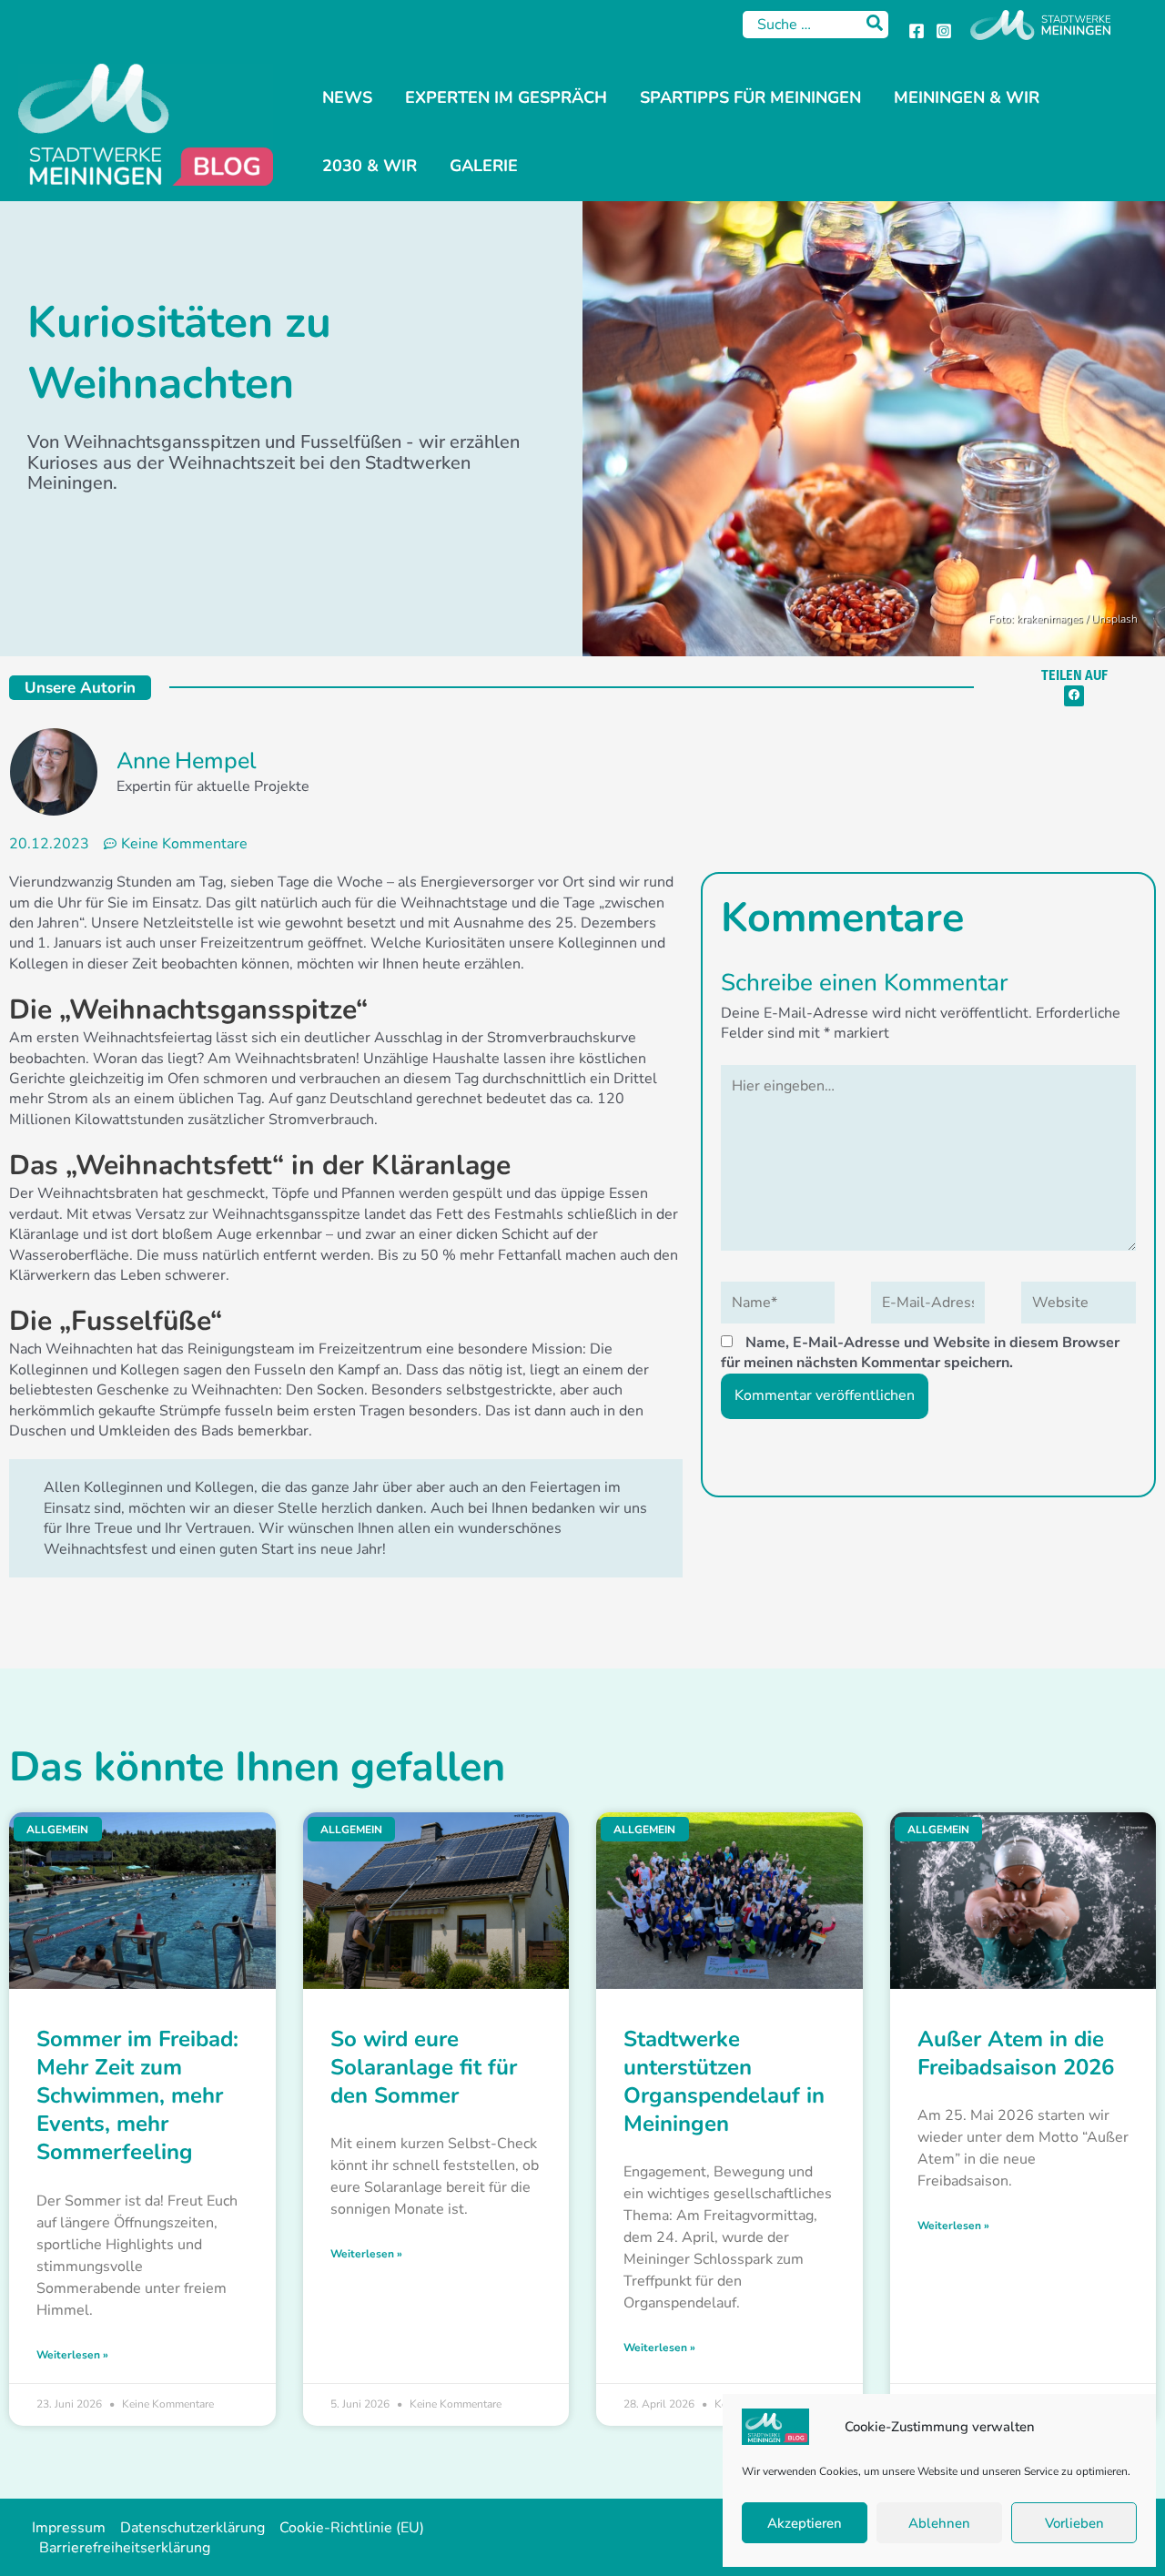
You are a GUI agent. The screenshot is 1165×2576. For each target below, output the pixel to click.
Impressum (69, 2528)
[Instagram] (944, 31)
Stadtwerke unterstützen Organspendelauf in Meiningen (724, 2082)
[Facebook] (917, 31)
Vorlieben (1074, 2523)
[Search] (876, 25)
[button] (1074, 696)
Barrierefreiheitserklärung (125, 2548)
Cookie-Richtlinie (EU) (352, 2528)
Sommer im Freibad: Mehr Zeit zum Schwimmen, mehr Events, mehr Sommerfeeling (137, 2096)
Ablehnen (939, 2523)
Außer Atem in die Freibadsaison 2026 (1016, 2053)
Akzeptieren (805, 2523)
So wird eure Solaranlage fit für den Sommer (424, 2067)
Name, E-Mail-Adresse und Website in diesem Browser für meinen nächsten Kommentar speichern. (920, 1353)
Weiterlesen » (72, 2355)
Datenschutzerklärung (192, 2528)
